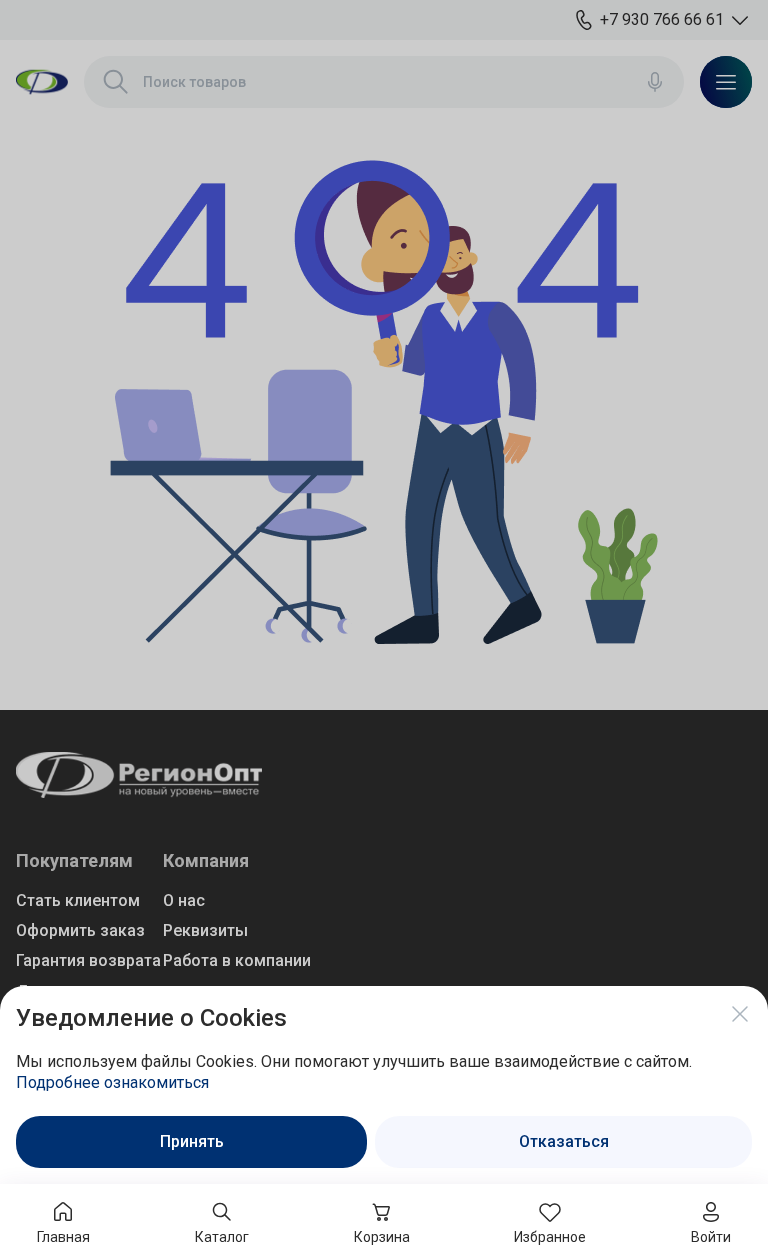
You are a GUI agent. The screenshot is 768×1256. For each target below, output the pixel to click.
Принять (192, 1141)
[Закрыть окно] (740, 1014)
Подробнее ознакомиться (112, 1082)
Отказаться (564, 1141)
